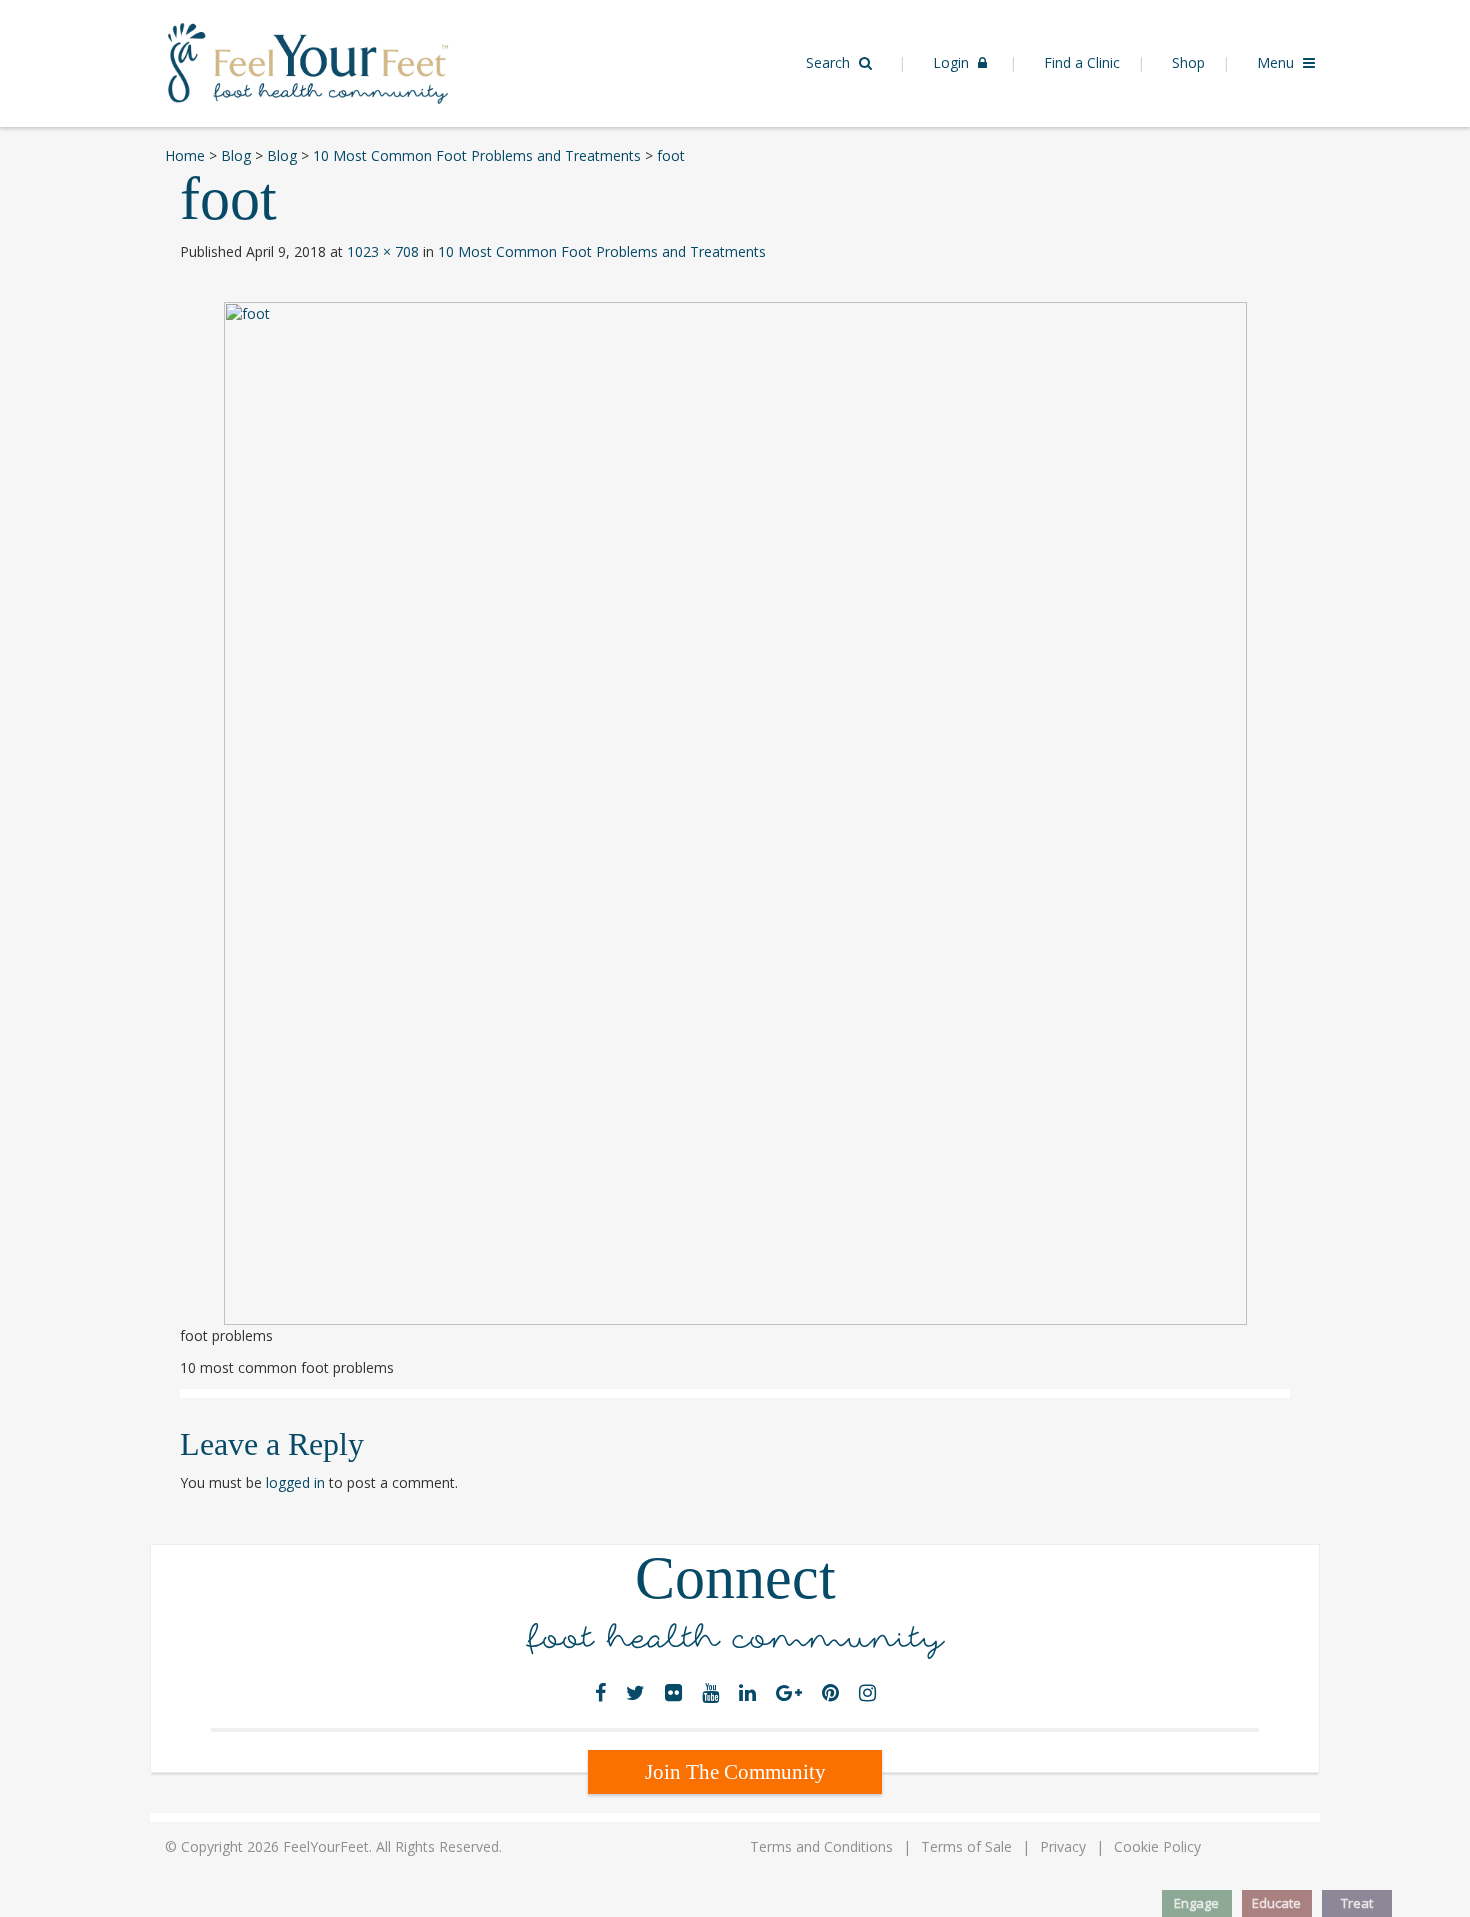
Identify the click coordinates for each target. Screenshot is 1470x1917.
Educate (1276, 1903)
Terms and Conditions (821, 1846)
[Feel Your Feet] (308, 61)
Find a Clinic (1082, 62)
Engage (1196, 1903)
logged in (295, 1482)
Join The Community (735, 1772)
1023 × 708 (383, 251)
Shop (1188, 62)
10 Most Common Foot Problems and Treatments (602, 251)
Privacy (1063, 1846)
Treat (1357, 1903)
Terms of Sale (966, 1846)
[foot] (735, 813)
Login (953, 62)
